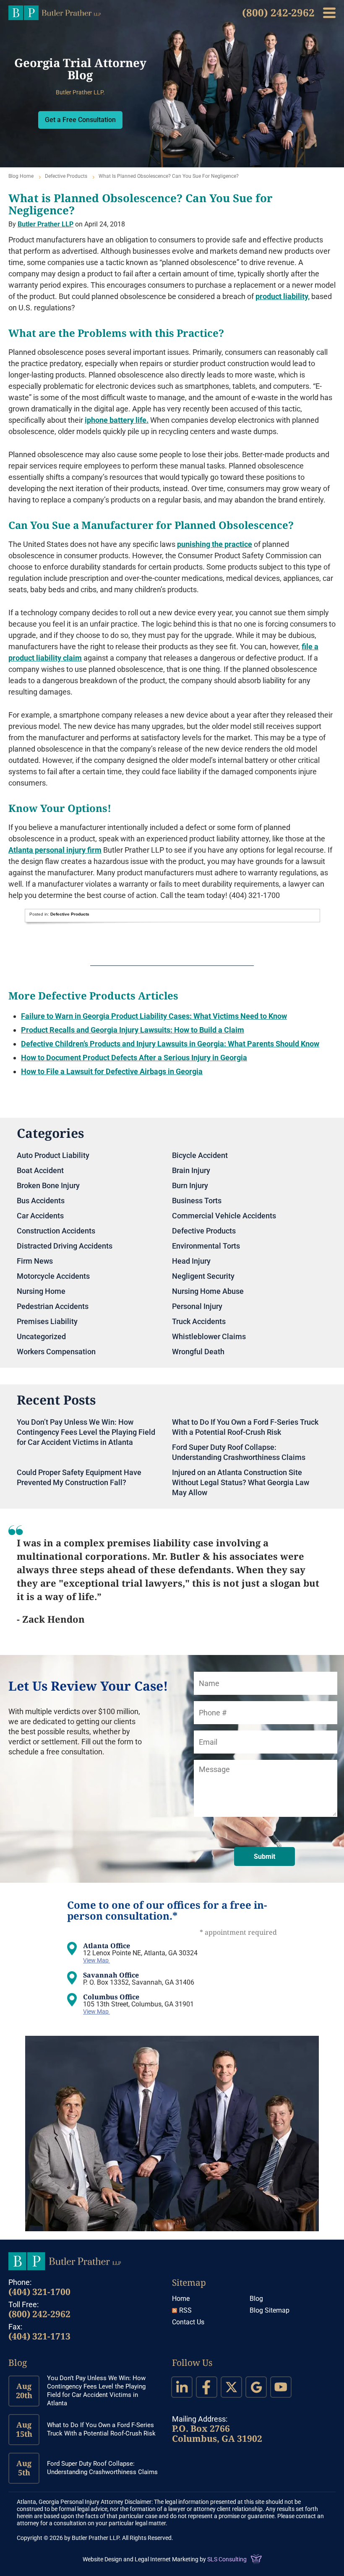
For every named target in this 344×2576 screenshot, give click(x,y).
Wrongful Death (198, 1352)
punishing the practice (215, 544)
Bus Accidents (41, 1201)
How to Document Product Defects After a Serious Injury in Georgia (134, 1058)
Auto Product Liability (53, 1155)
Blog (256, 2299)
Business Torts (197, 1201)
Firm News (35, 1261)
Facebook (207, 2387)
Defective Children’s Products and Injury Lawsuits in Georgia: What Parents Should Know (170, 1044)
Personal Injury (197, 1306)
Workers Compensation (56, 1352)
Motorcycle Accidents (53, 1276)
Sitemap (189, 2282)
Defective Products (66, 176)
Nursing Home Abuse (208, 1291)
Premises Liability (47, 1321)
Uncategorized (41, 1336)
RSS (185, 2310)
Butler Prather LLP (55, 13)
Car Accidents (40, 1216)
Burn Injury (190, 1185)
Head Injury (191, 1261)
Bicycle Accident (200, 1155)
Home (181, 2299)
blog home (21, 176)
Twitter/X (231, 2387)
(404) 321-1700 (39, 2292)
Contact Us (188, 2322)
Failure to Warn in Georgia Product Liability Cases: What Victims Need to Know (154, 1016)
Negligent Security (203, 1276)
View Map (96, 1960)
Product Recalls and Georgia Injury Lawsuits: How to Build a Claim (133, 1030)
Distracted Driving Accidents (65, 1246)
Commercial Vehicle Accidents (224, 1216)
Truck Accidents (199, 1321)
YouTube (281, 2387)
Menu (329, 13)
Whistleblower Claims (209, 1336)
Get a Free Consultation (80, 120)
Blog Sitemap (270, 2310)
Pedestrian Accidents (53, 1306)
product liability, (283, 296)
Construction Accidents (56, 1231)
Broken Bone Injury (48, 1185)
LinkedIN (182, 2387)
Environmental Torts (206, 1246)
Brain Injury (191, 1170)
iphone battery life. (117, 420)
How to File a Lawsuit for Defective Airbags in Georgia (112, 1071)
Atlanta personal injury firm (55, 850)
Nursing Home (41, 1291)
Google (256, 2387)
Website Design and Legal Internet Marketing (141, 2559)
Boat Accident (40, 1170)
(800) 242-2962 (278, 12)
